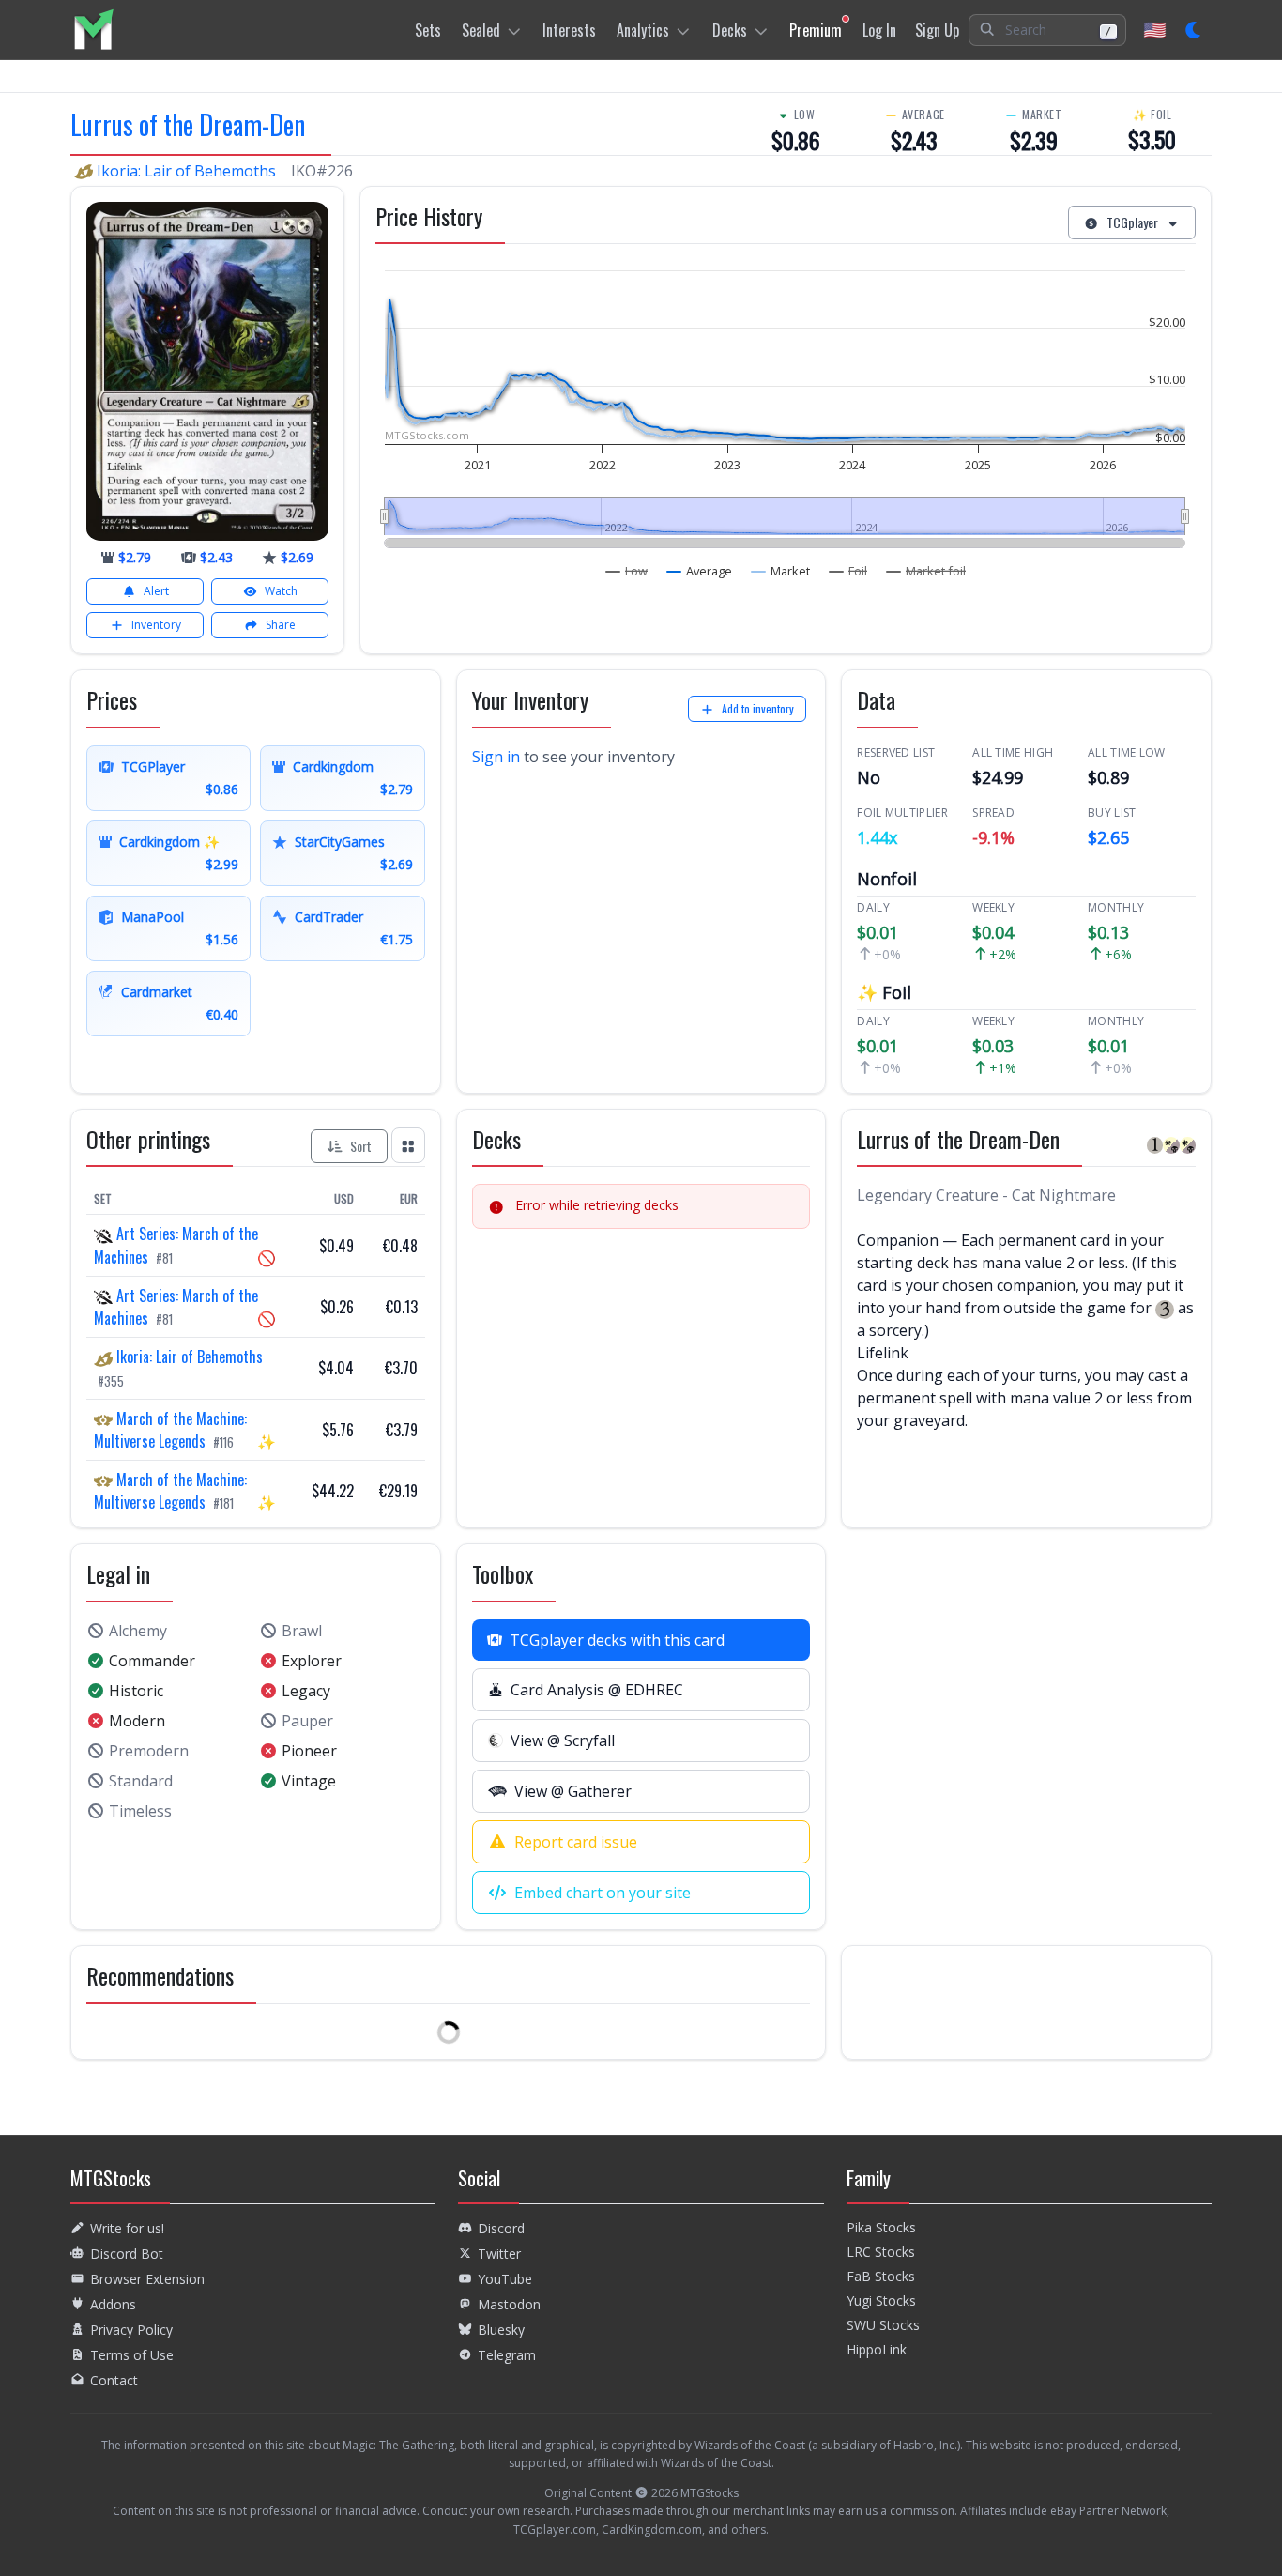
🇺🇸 (1155, 30)
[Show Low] (627, 571)
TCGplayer (1132, 222)
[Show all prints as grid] (408, 1145)
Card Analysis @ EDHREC (597, 1690)
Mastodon (509, 2304)
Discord (501, 2228)
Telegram (507, 2355)
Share (281, 625)
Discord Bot (127, 2254)
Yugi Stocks (881, 2300)
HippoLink (877, 2349)
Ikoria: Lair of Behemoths (186, 171)
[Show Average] (700, 571)
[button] (1047, 30)
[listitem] (93, 30)
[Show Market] (781, 571)
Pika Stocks (881, 2227)
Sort (361, 1146)
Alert (156, 591)
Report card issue (576, 1842)
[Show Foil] (848, 571)
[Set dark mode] (1194, 30)
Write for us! (127, 2228)
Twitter (499, 2254)
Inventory (156, 625)
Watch (281, 591)
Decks (730, 30)
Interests (569, 30)
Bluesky (501, 2330)
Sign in (496, 757)
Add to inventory (758, 708)
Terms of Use (132, 2355)
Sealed (481, 30)
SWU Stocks (883, 2325)
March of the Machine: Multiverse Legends (170, 1430)
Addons (113, 2304)
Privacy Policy (131, 2330)
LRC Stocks (881, 2252)
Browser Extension (147, 2279)
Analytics (643, 30)
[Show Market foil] (926, 571)
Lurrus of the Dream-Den (188, 124)
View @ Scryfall (563, 1740)
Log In (879, 30)
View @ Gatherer (573, 1791)
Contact (114, 2380)
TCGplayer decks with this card (617, 1640)
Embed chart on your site (603, 1893)
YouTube (505, 2279)
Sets (428, 30)
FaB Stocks (881, 2276)
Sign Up (937, 30)
